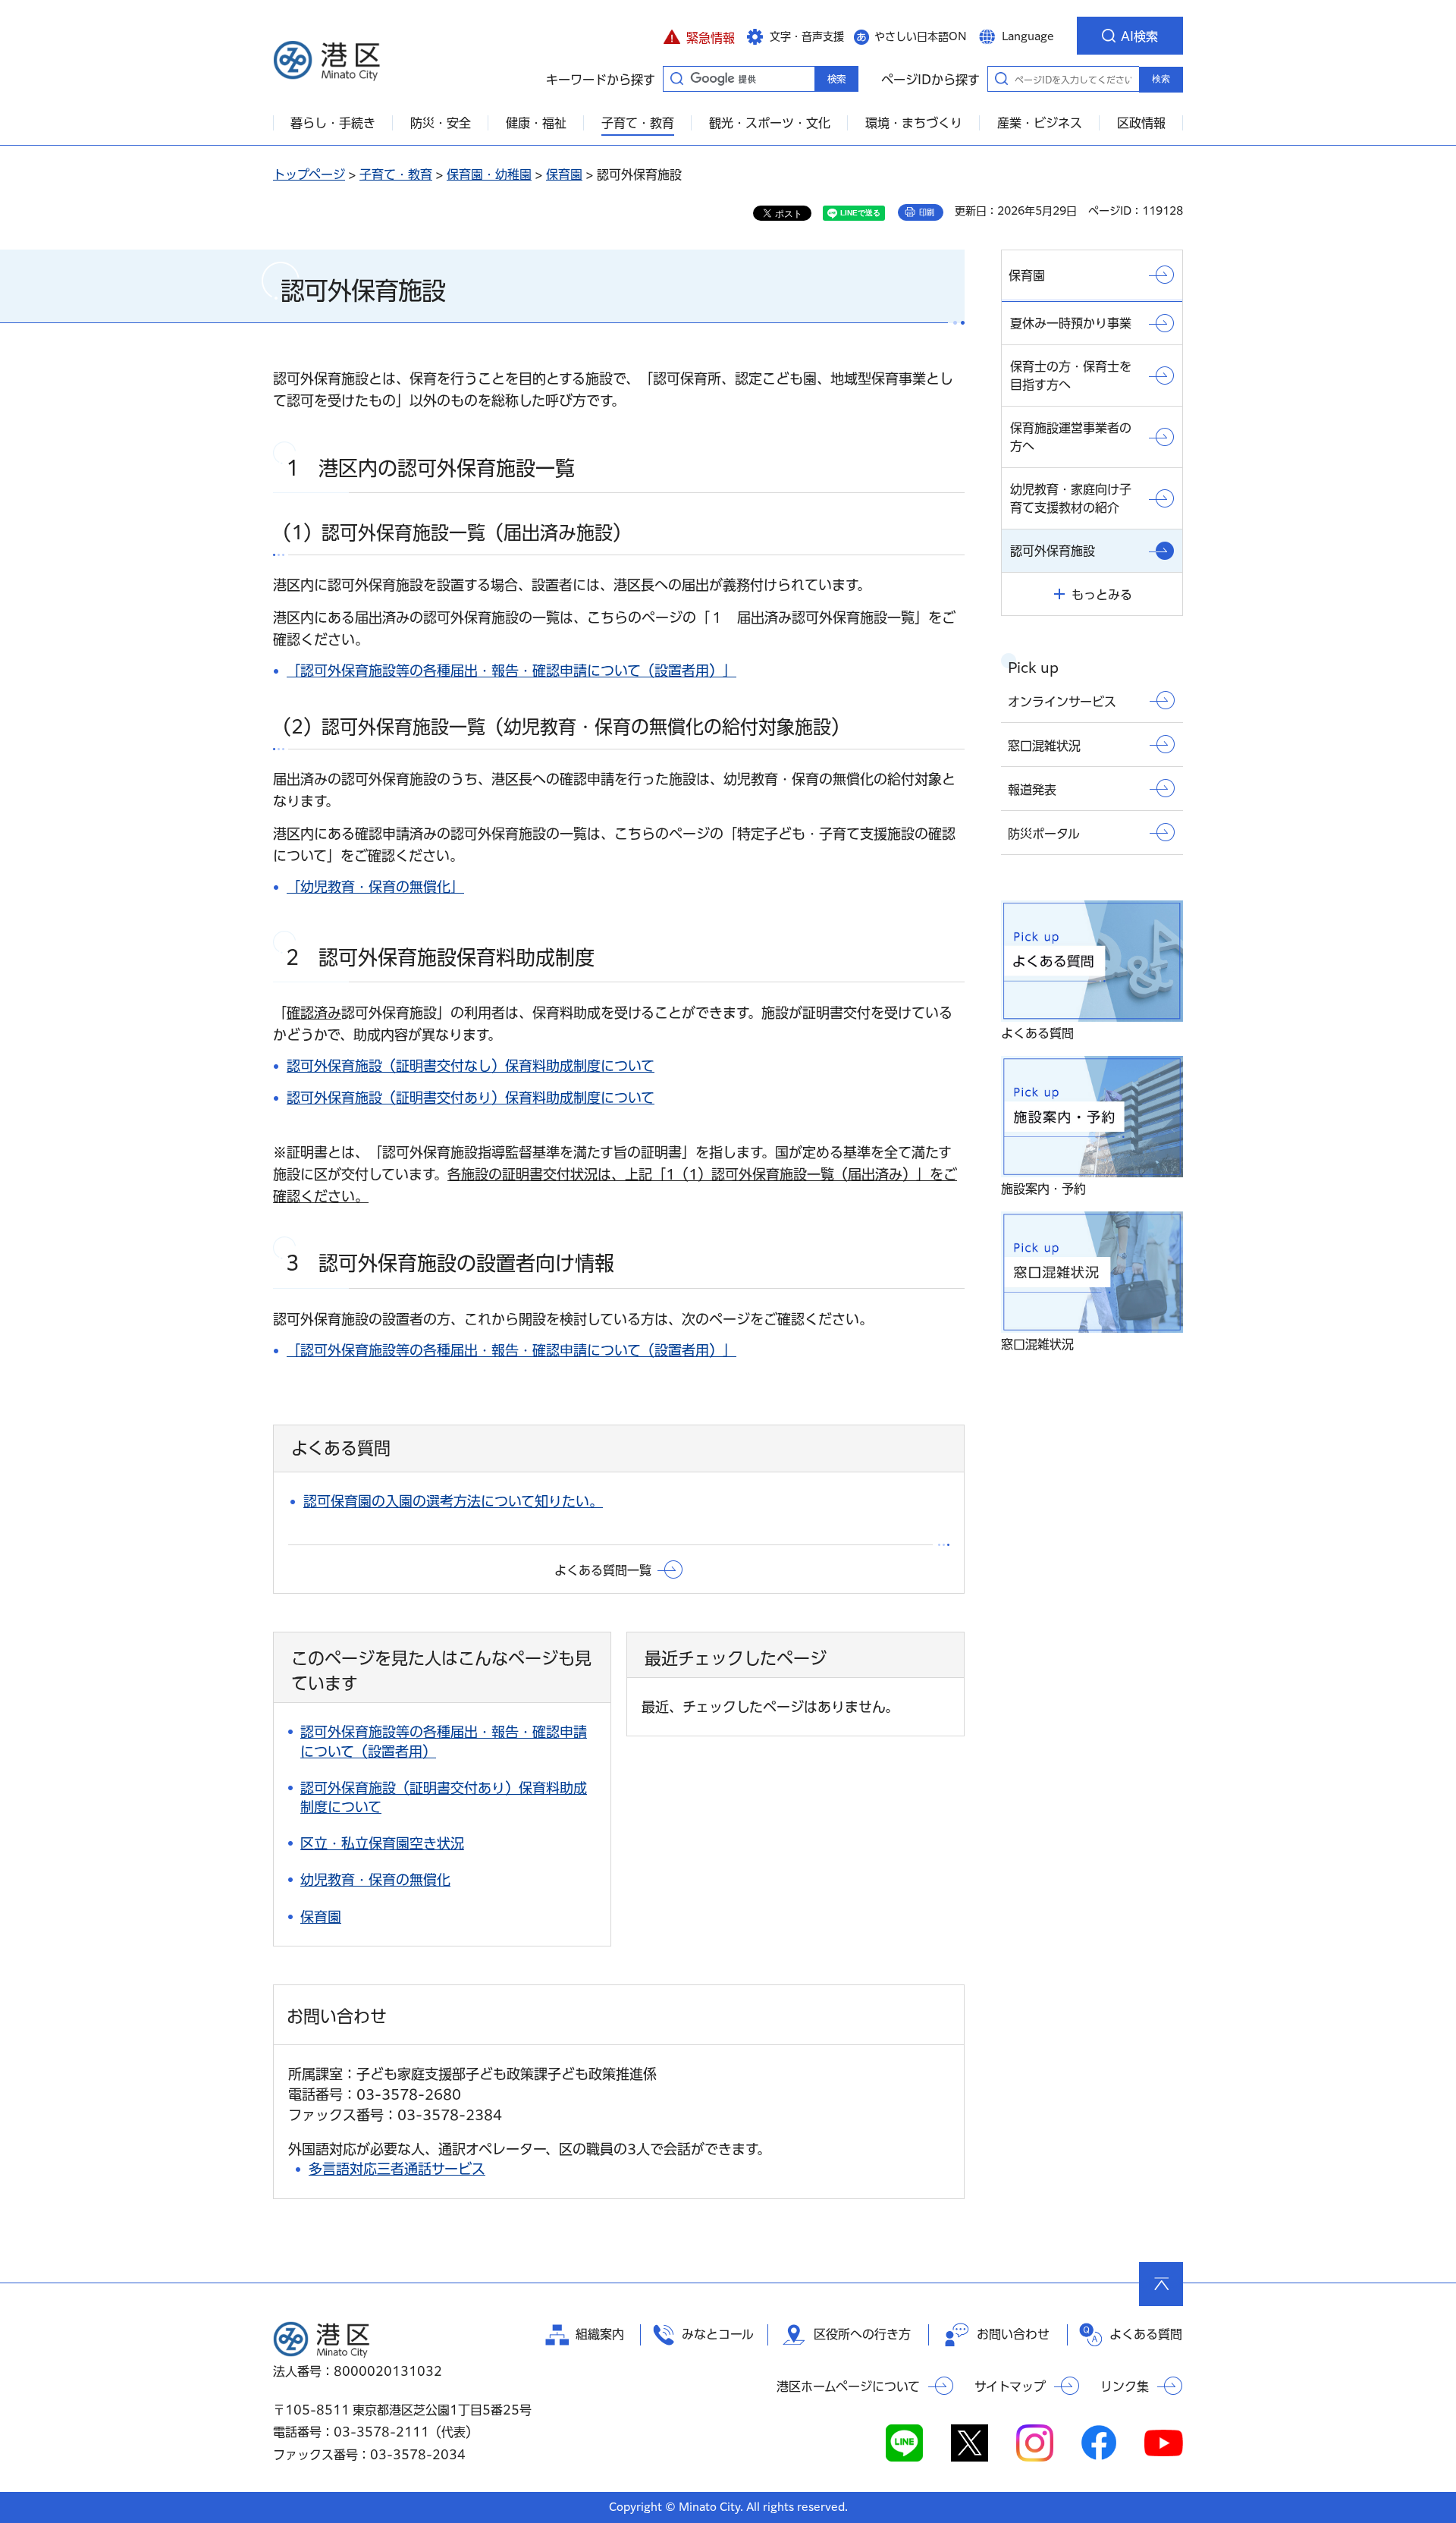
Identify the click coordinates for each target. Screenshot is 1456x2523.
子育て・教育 (396, 174)
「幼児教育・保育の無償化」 (375, 887)
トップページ (309, 174)
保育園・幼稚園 (489, 174)
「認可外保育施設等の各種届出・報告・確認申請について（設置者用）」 (511, 671)
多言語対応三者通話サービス (397, 2169)
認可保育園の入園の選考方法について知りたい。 (453, 1501)
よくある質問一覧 (603, 1570)
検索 (1161, 79)
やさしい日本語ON (921, 36)
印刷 (927, 212)
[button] (699, 36)
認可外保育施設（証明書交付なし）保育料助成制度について (471, 1066)
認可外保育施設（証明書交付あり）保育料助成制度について (471, 1098)
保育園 (564, 174)
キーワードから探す (676, 78)
